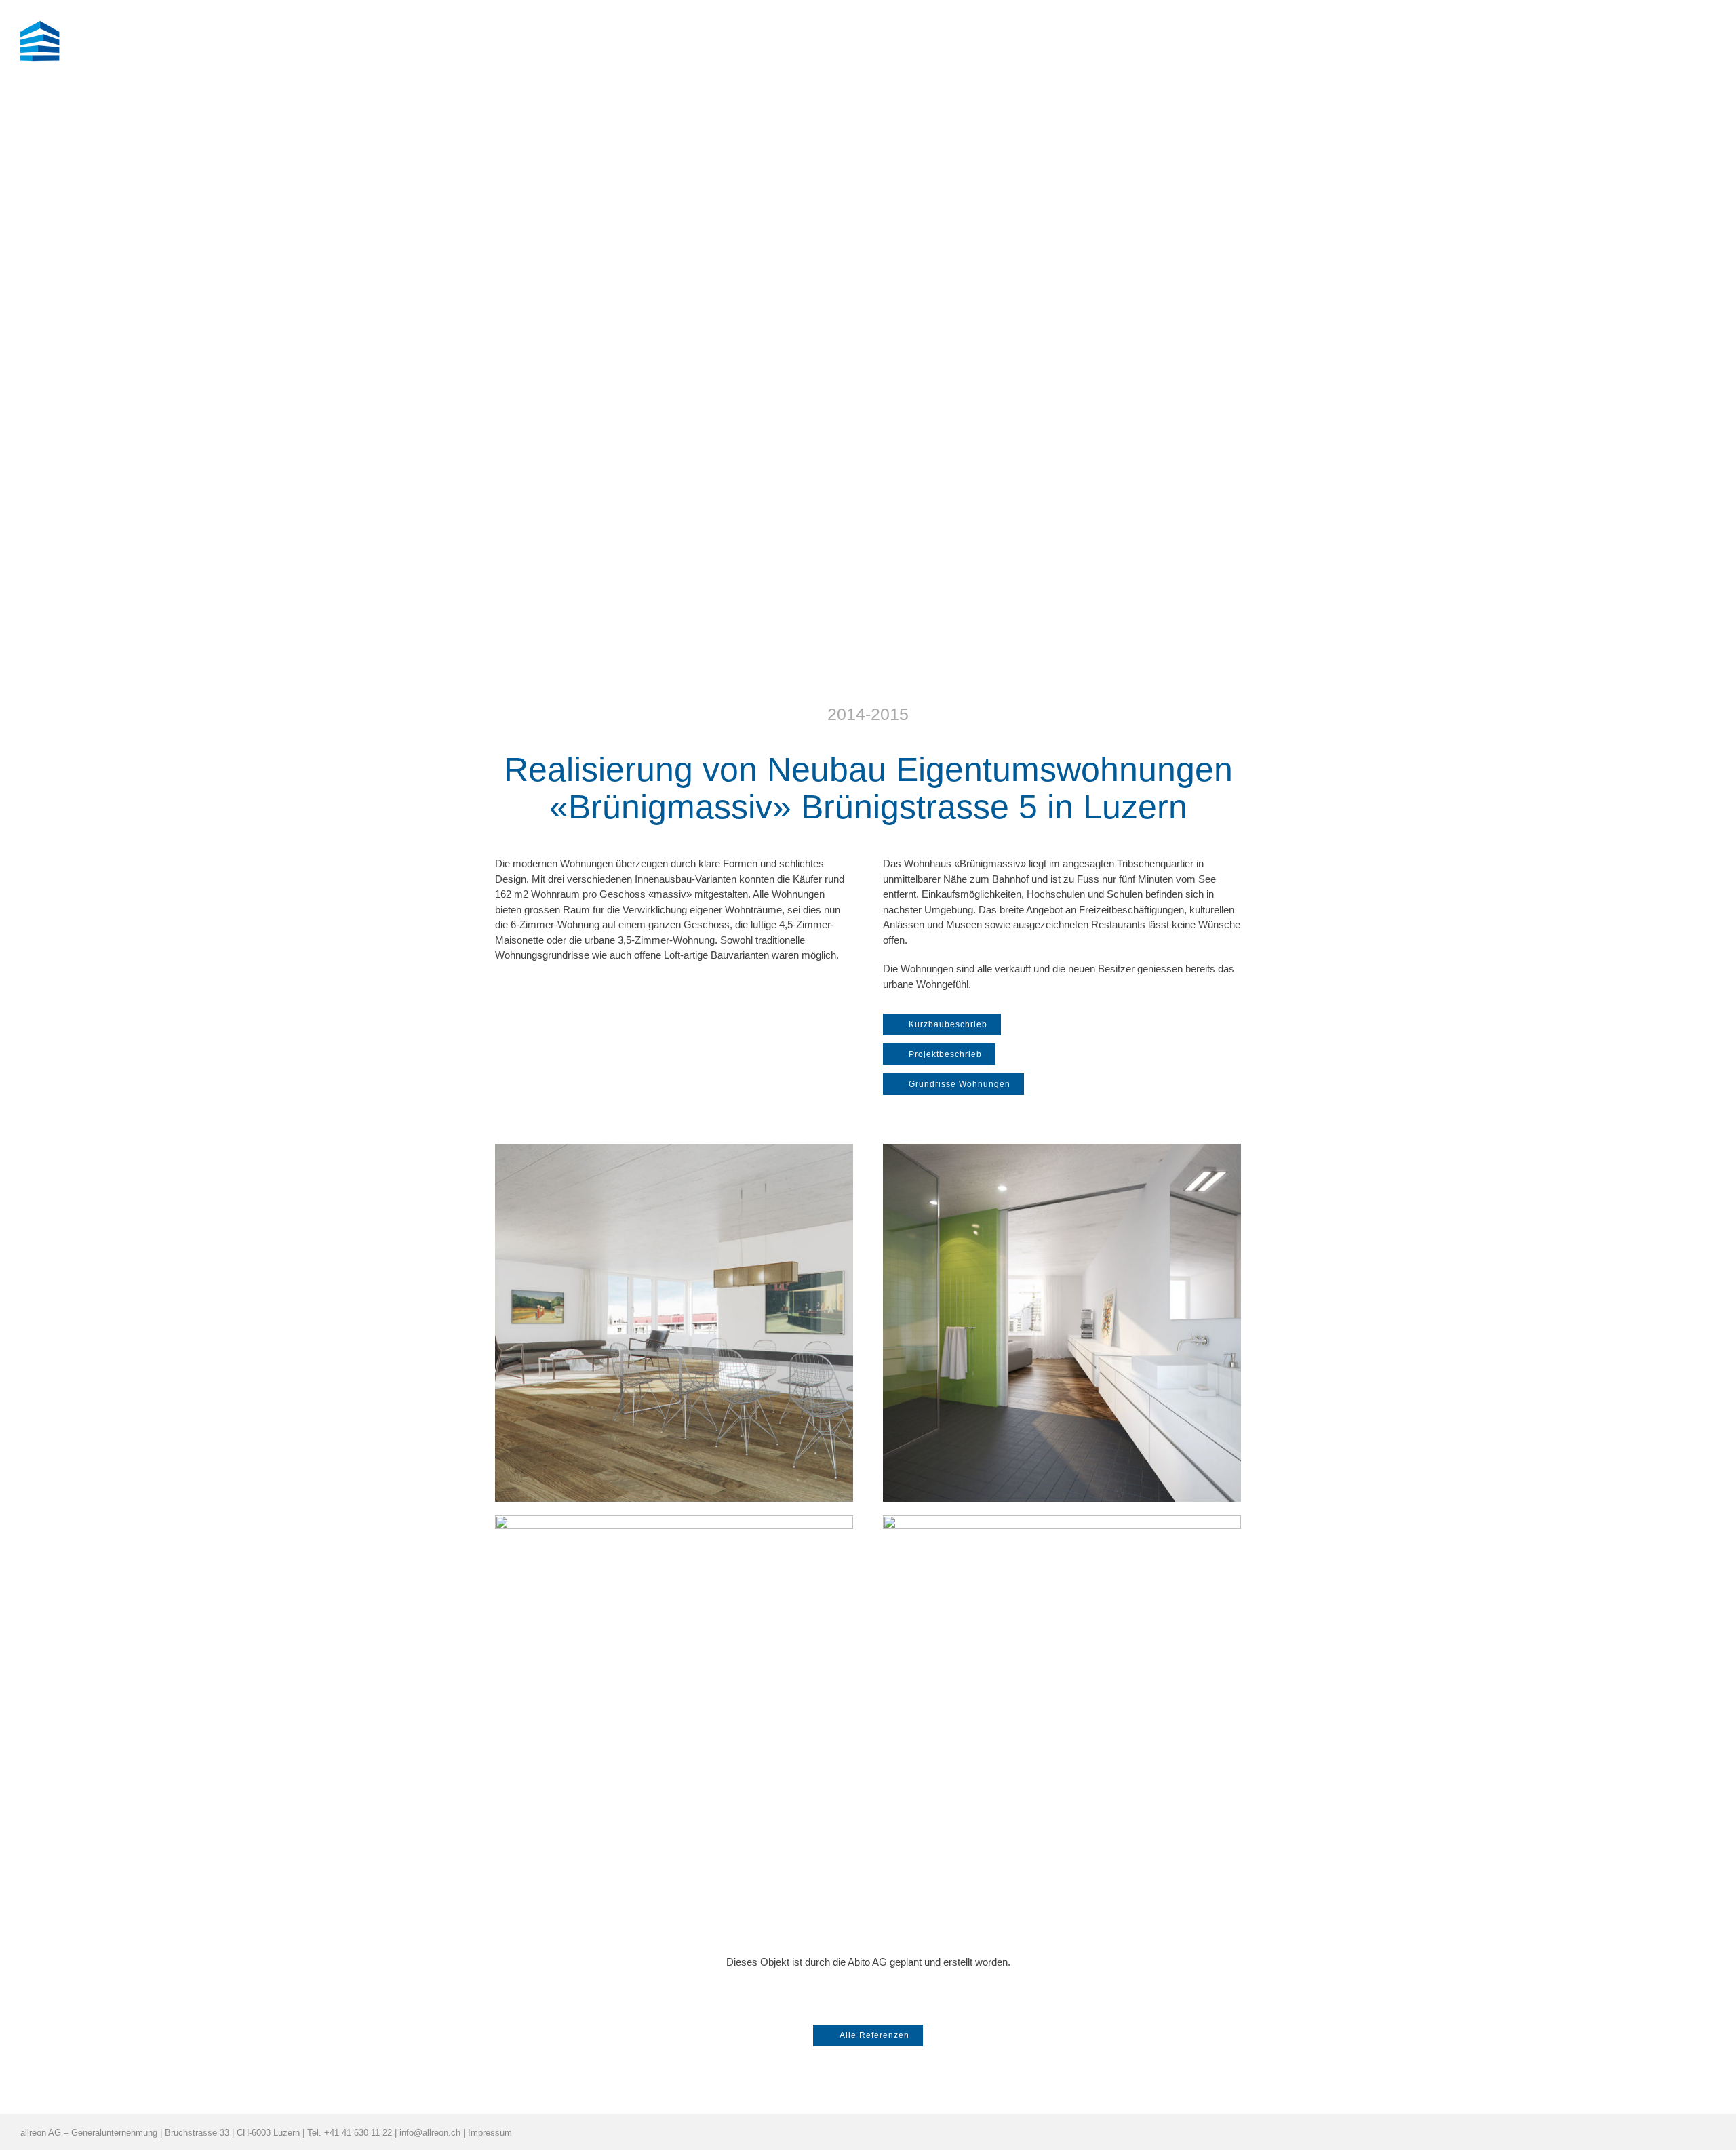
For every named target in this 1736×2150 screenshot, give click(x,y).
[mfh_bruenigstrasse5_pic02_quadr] (674, 1520)
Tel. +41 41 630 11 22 (350, 2133)
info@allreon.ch (430, 2133)
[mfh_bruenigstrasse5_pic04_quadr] (1062, 1520)
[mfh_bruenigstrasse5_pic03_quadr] (1062, 1149)
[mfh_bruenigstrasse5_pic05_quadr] (674, 1149)
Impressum (490, 2133)
